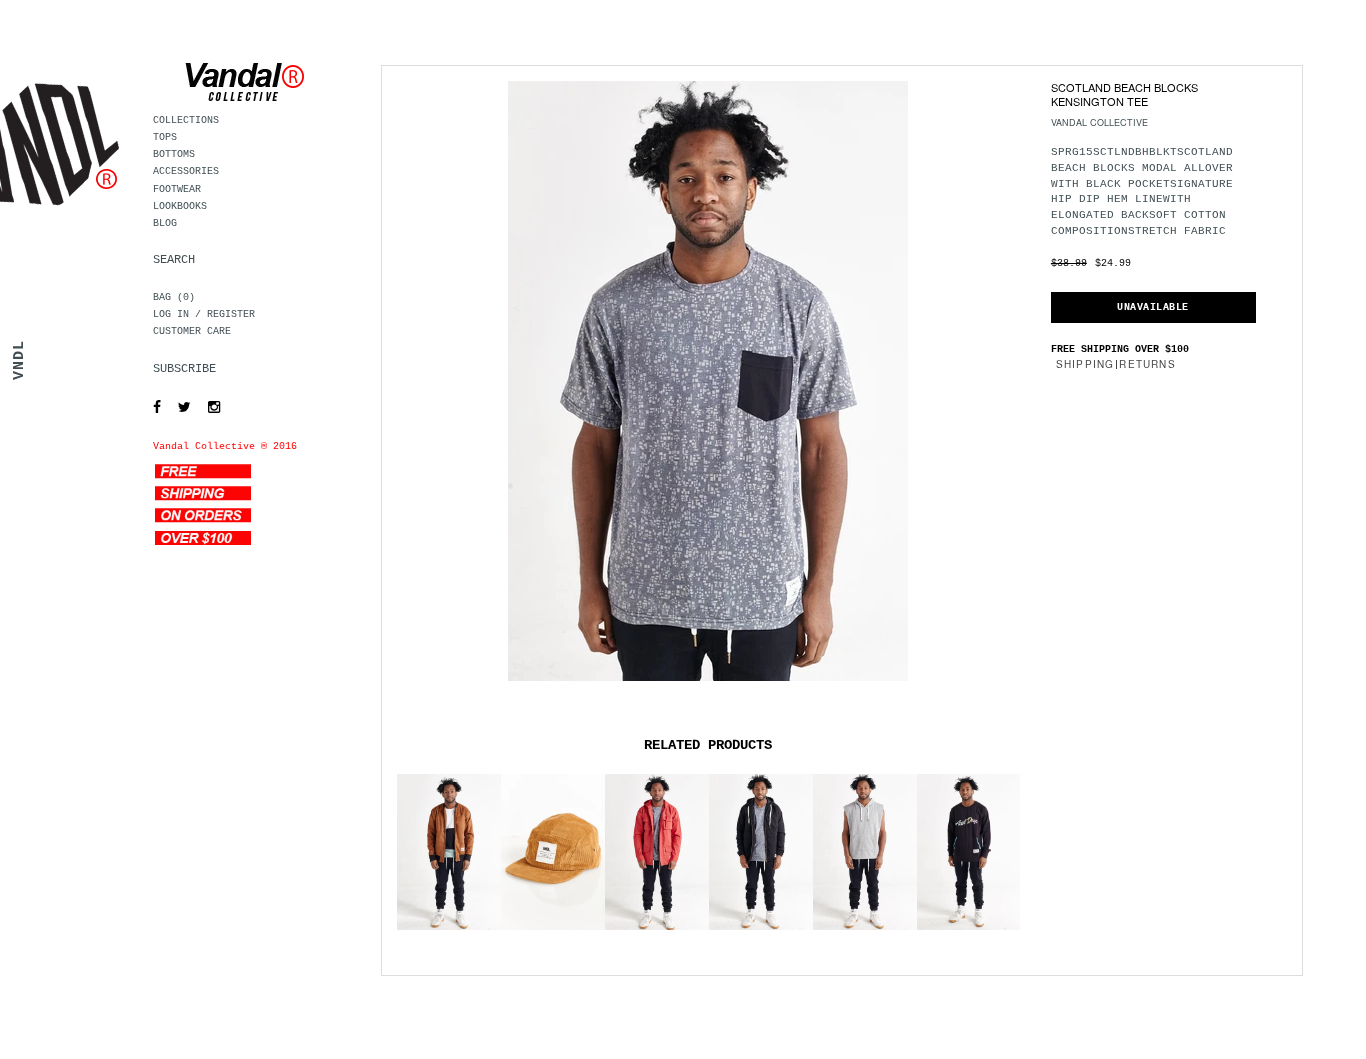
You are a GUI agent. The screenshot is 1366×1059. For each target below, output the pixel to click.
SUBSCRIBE (184, 369)
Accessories (186, 171)
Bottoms (174, 154)
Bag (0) (174, 297)
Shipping (1085, 364)
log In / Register (204, 314)
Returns (1147, 364)
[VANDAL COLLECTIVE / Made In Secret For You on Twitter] (179, 408)
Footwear (177, 189)
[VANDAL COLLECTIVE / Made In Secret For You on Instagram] (209, 408)
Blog (165, 223)
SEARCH (174, 260)
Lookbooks (180, 206)
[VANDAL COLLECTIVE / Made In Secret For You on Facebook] (152, 408)
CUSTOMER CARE (192, 331)
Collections (186, 120)
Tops (165, 137)
